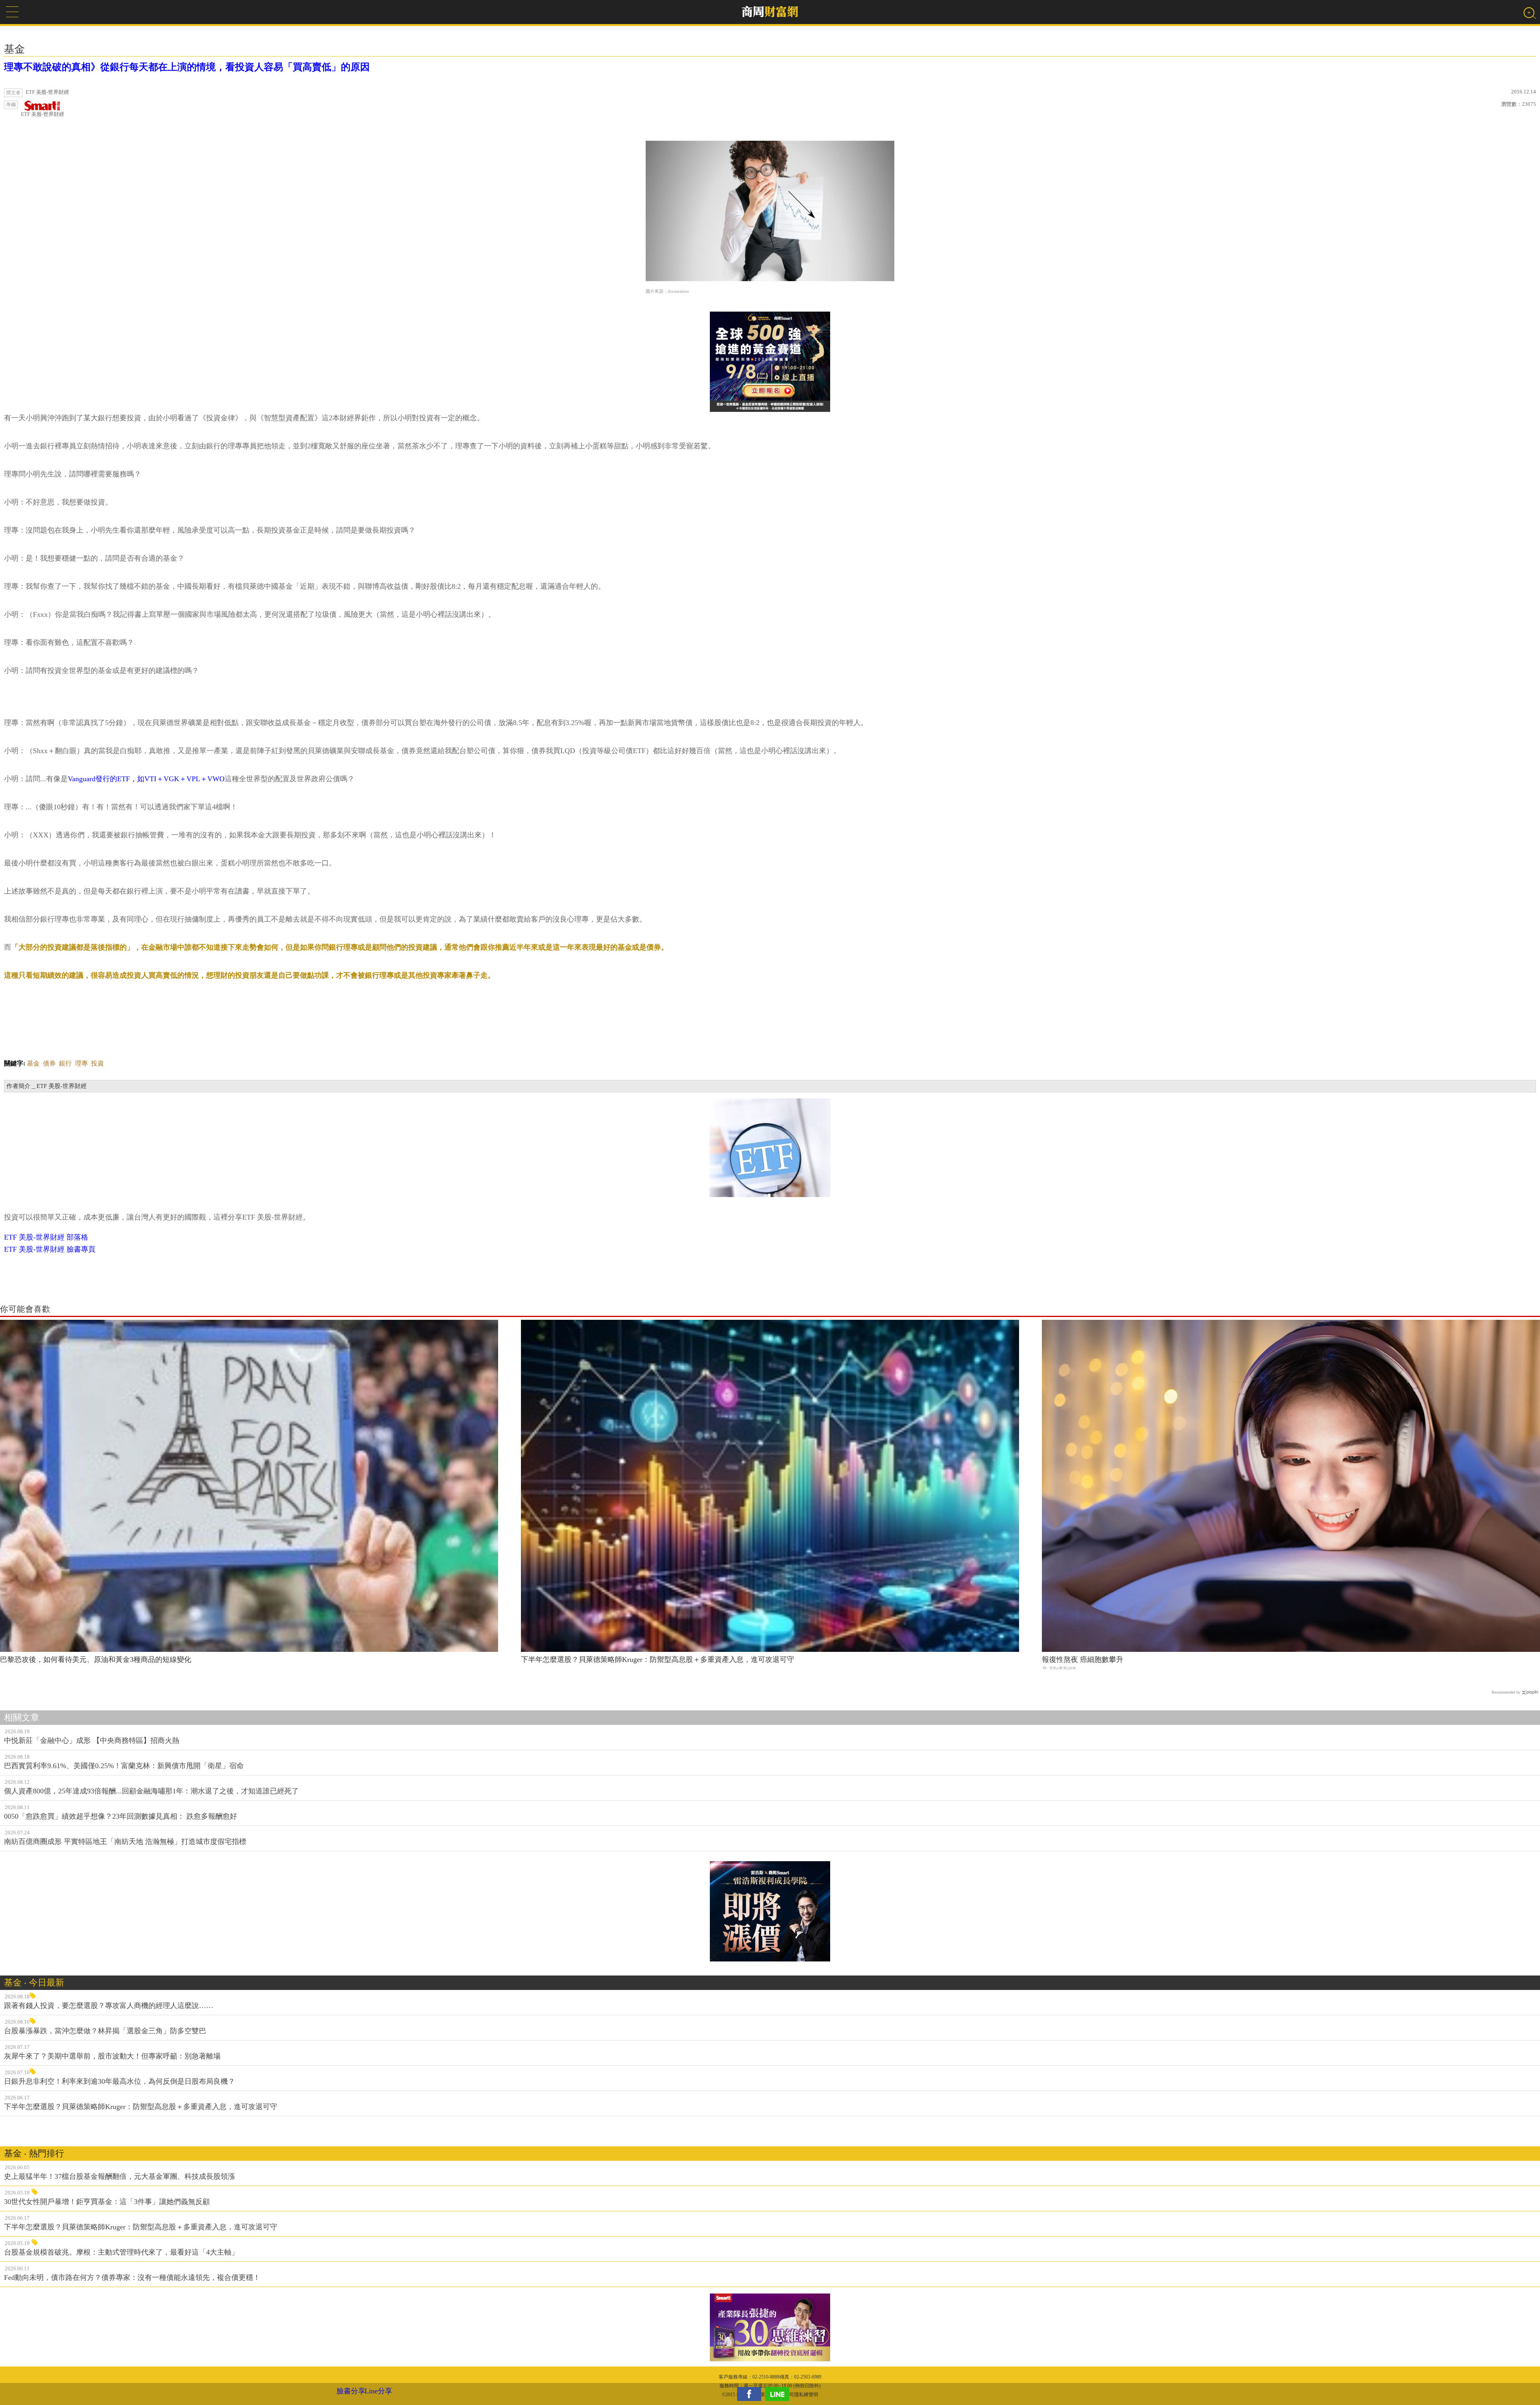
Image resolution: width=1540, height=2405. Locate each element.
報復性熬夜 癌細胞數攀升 (1083, 1659)
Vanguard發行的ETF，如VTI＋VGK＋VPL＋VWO (146, 779)
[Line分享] (779, 2394)
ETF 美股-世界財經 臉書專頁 (50, 1249)
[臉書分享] (751, 2394)
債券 (49, 1063)
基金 (33, 1063)
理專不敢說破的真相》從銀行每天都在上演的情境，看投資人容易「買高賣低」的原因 (187, 67)
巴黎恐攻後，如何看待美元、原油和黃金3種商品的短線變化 (96, 1659)
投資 (97, 1063)
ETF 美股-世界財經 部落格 (46, 1237)
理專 (81, 1063)
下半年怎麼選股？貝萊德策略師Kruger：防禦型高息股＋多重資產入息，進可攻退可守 (658, 1659)
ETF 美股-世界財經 (43, 114)
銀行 (65, 1063)
